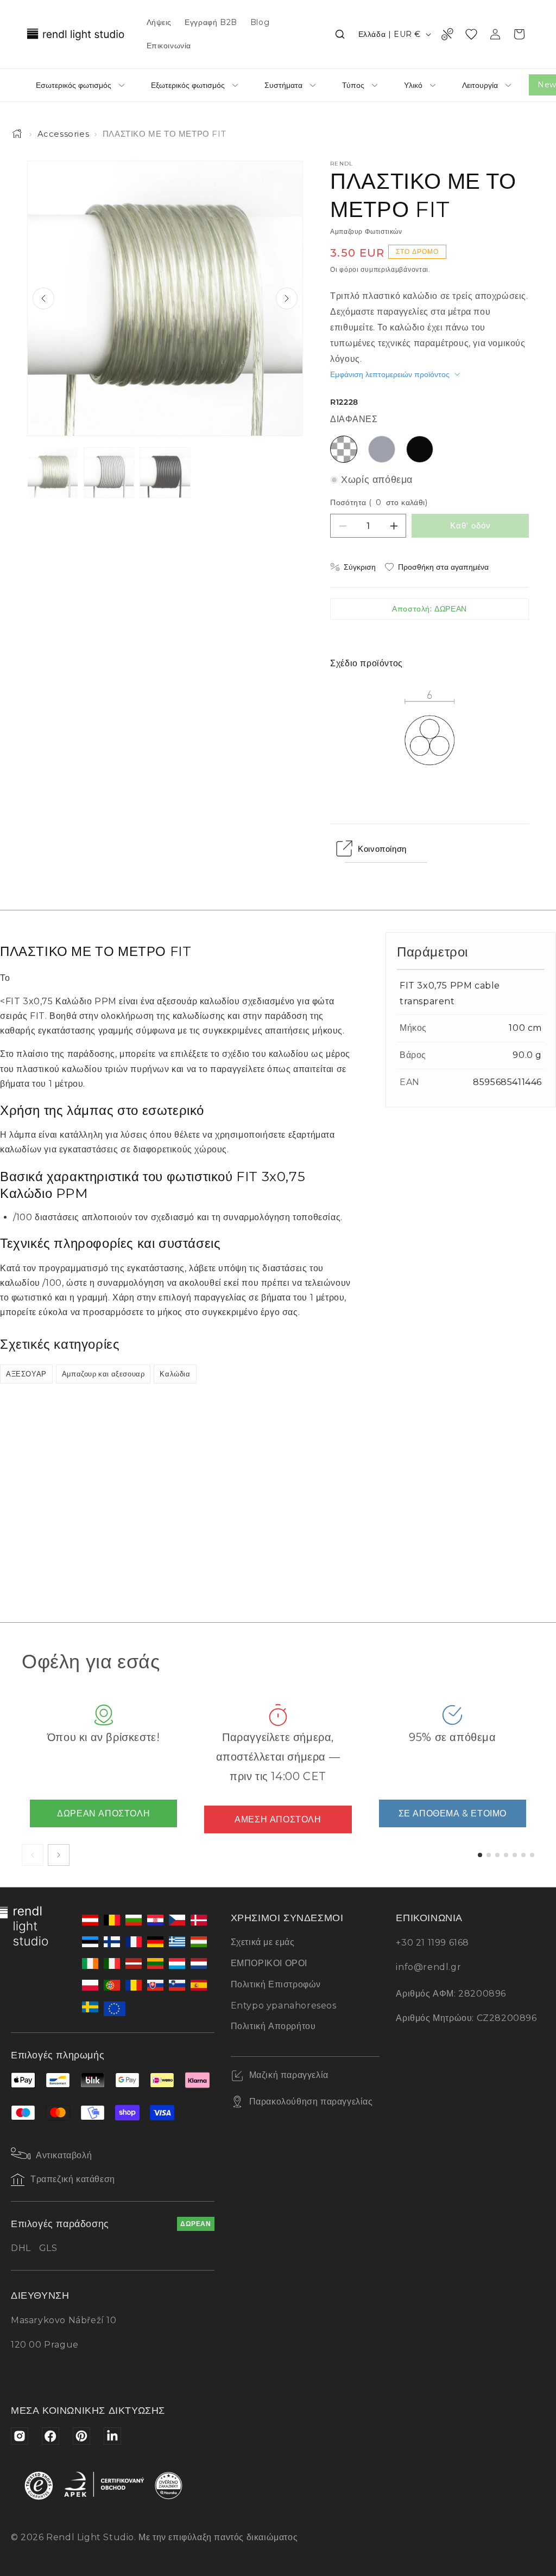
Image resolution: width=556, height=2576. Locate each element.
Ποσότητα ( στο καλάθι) (379, 502)
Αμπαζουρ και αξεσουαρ (103, 1374)
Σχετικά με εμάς (263, 1942)
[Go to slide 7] (532, 1855)
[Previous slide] (43, 298)
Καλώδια (175, 1374)
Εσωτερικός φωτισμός (74, 85)
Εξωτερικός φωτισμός (188, 85)
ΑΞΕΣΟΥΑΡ (26, 1374)
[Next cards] (59, 1855)
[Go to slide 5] (515, 1855)
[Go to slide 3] (497, 1855)
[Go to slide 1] (480, 1855)
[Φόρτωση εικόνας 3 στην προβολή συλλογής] (165, 473)
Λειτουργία (480, 85)
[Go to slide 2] (489, 1855)
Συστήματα (283, 85)
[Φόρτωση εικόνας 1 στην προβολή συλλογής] (109, 473)
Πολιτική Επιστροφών (276, 1984)
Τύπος (353, 85)
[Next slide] (287, 298)
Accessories (64, 134)
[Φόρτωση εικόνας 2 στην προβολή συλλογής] (53, 473)
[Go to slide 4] (506, 1855)
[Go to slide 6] (523, 1855)
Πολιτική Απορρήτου (273, 2026)
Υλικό (413, 85)
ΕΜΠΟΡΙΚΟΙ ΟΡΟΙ (269, 1963)
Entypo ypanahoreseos (284, 2006)
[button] (340, 34)
